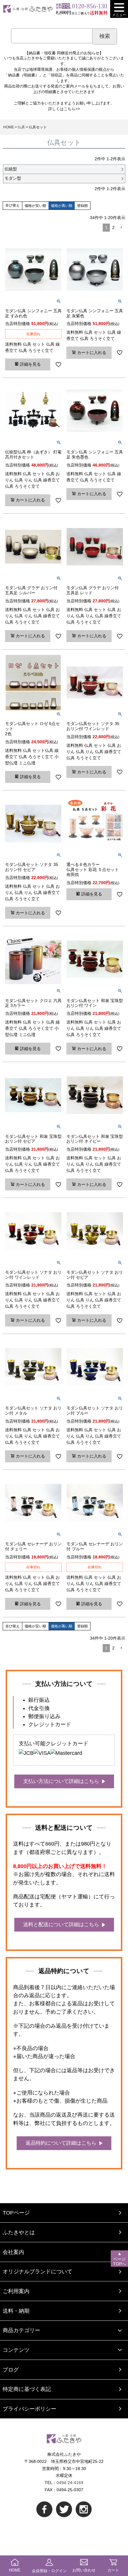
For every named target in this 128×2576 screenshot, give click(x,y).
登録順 (82, 206)
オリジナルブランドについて (38, 2271)
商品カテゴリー (21, 2330)
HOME (9, 127)
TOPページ (16, 2213)
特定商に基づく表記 (27, 2389)
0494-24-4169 (70, 2483)
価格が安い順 (35, 206)
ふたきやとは (19, 2232)
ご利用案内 (16, 2291)
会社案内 (13, 2252)
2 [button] (113, 227)
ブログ (11, 2370)
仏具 (21, 127)
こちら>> (72, 109)
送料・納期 (16, 2311)
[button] (121, 228)
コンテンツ (16, 2350)
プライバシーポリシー (29, 2409)
